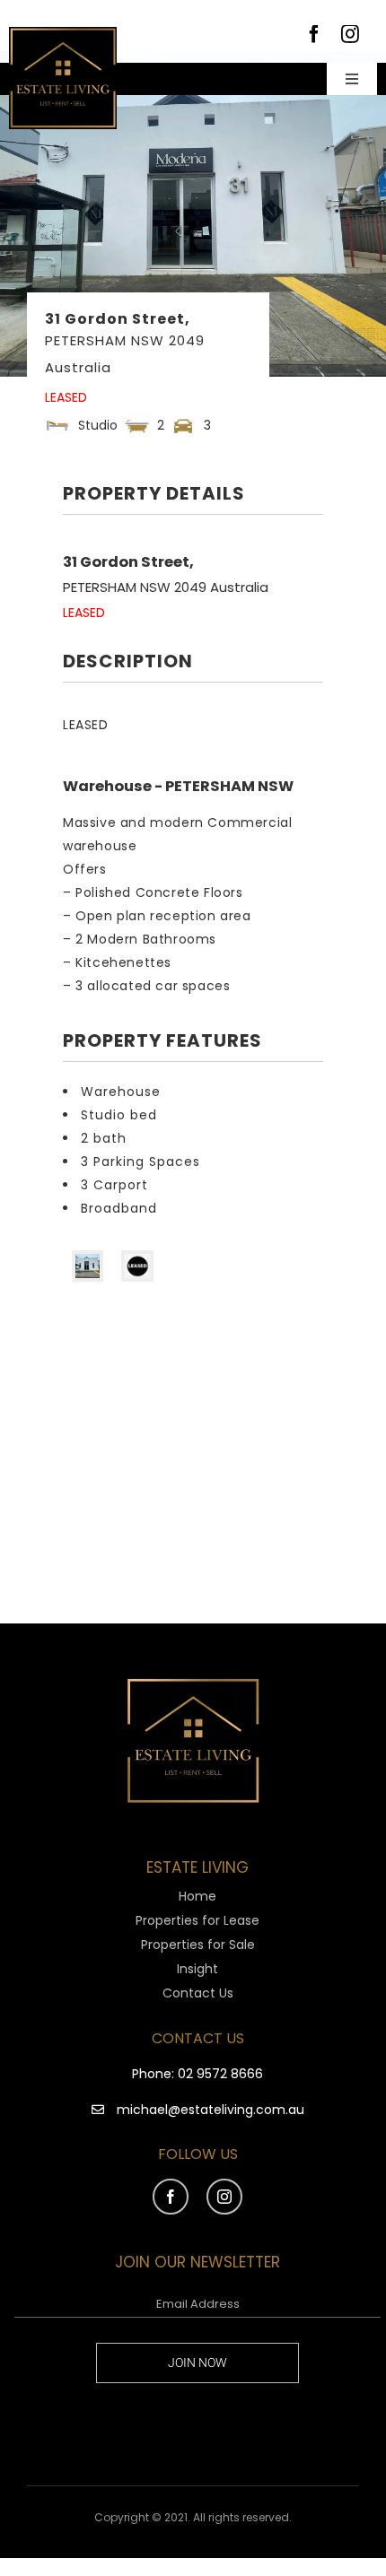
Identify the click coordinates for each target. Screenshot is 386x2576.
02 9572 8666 (220, 2074)
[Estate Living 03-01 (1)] (63, 33)
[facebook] (314, 34)
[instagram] (350, 34)
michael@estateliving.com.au (211, 2110)
